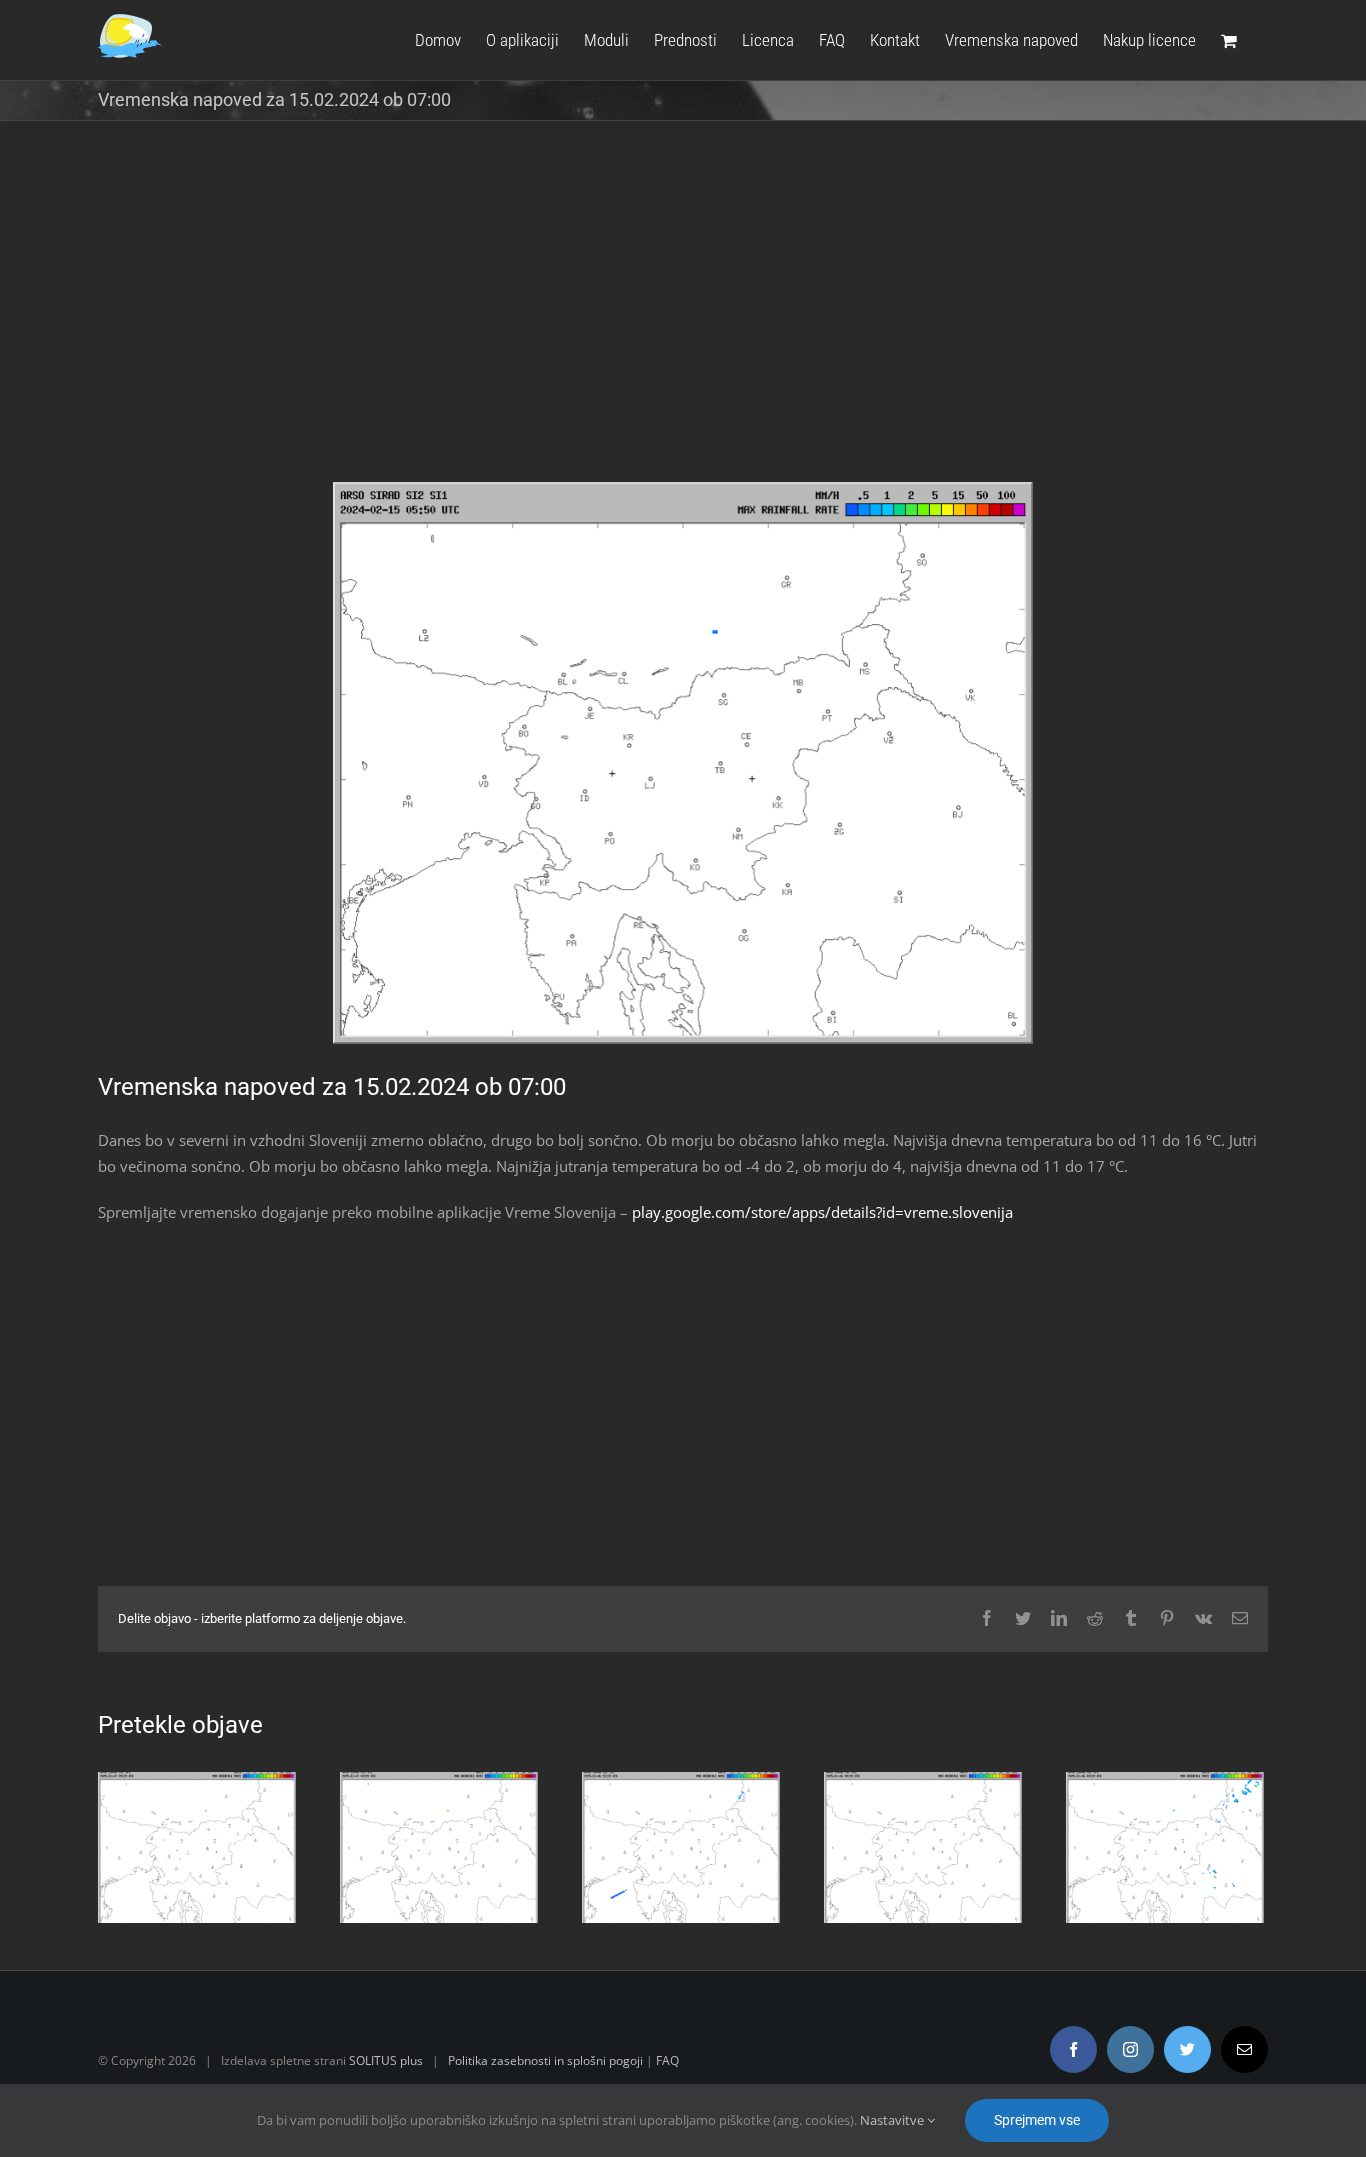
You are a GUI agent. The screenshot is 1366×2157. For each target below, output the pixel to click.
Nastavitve (893, 2120)
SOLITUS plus (386, 2060)
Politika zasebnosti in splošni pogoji (545, 2060)
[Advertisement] (683, 316)
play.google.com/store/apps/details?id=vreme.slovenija (822, 1212)
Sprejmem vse (1037, 2120)
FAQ (667, 2060)
